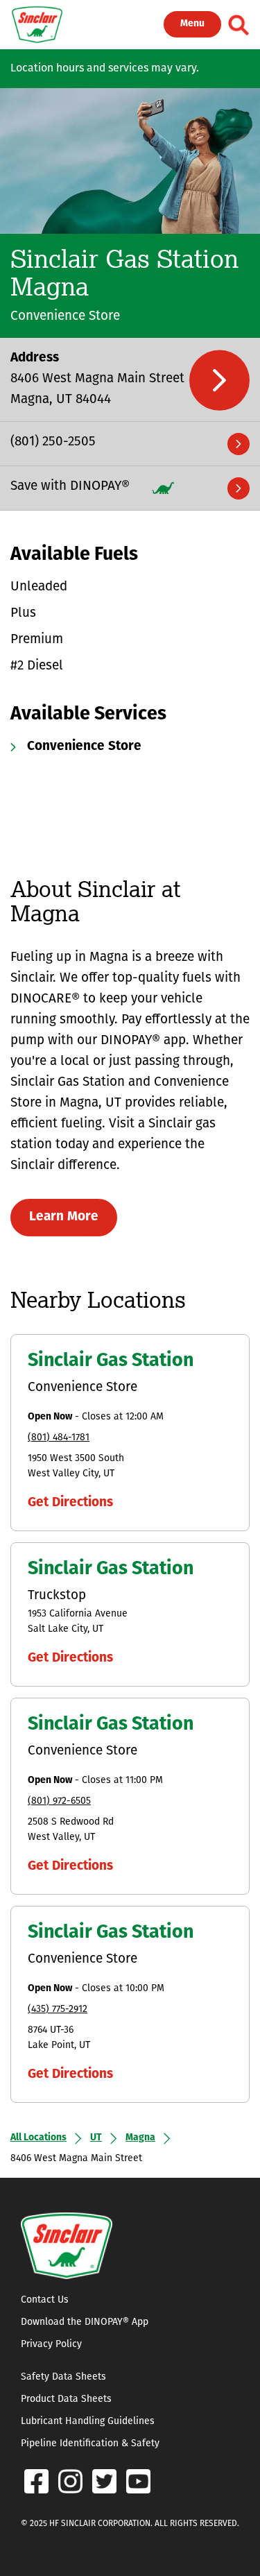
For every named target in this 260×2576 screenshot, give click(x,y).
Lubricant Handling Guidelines (88, 2422)
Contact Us (45, 2300)
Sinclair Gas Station (111, 1362)
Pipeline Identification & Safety (90, 2444)
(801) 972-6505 (59, 1801)
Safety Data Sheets (63, 2377)
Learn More (64, 1217)
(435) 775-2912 (58, 2010)
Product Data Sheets (66, 2399)
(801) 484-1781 (59, 1438)
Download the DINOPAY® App (85, 2322)
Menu (192, 24)
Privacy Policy (51, 2345)
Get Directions (70, 1503)
